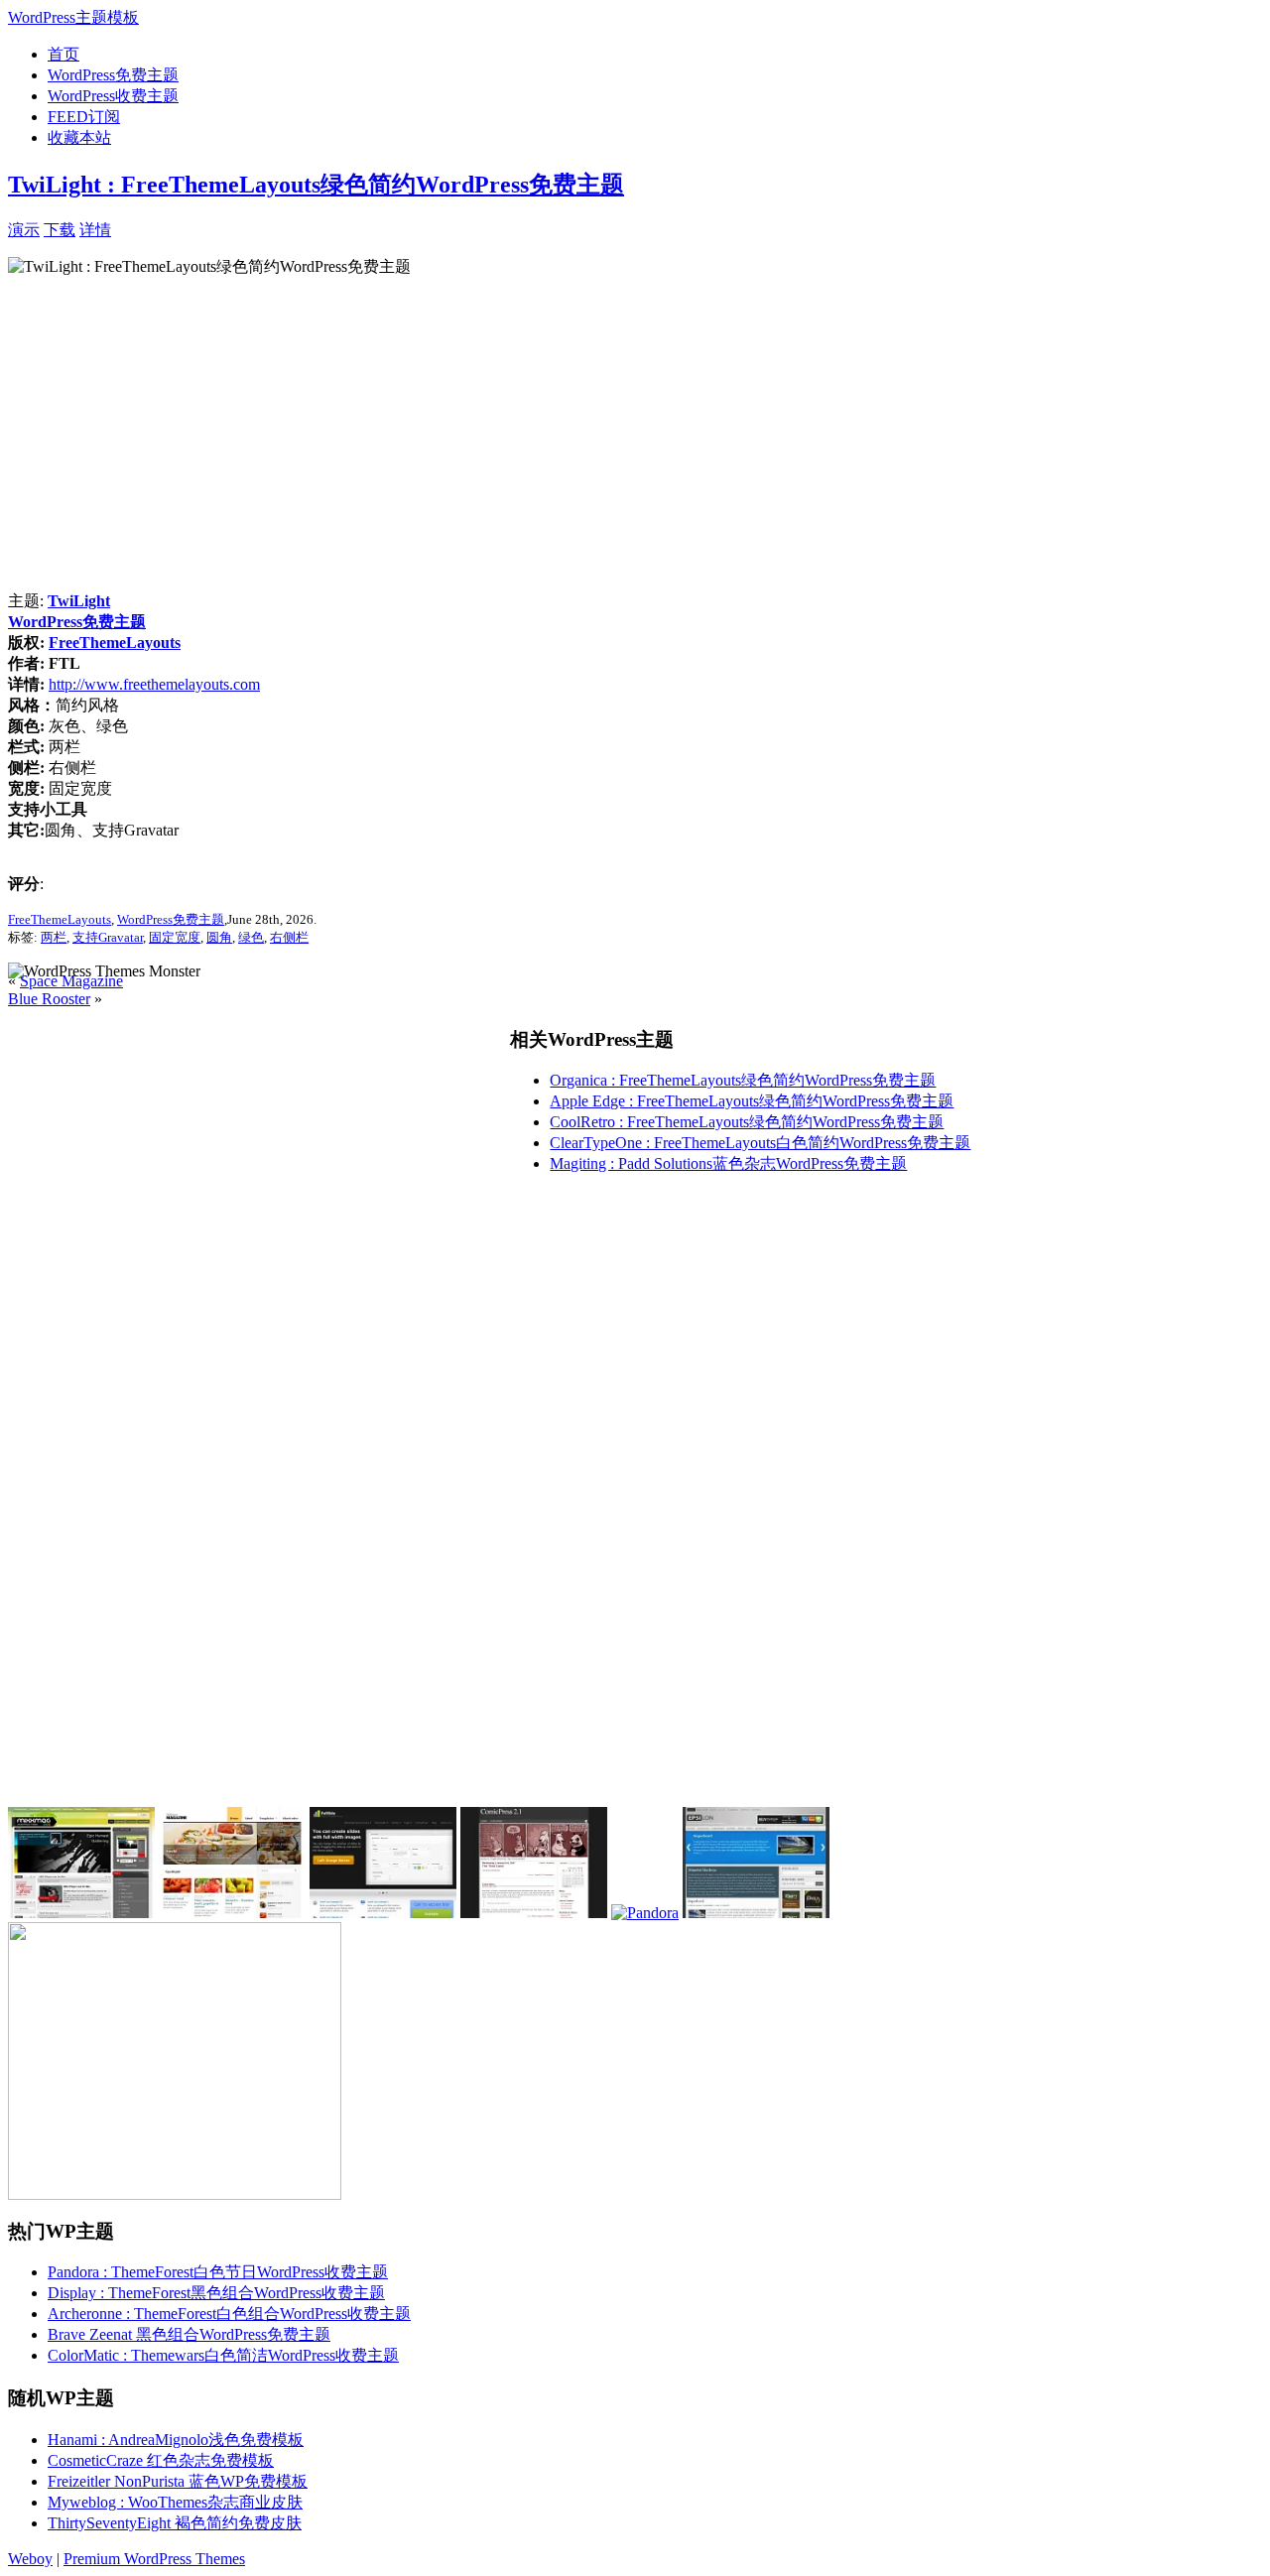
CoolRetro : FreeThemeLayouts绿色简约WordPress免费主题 (747, 1122)
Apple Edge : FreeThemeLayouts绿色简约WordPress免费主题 (752, 1101)
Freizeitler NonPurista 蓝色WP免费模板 (178, 2481)
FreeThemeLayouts (115, 643)
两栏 (54, 937)
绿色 (251, 937)
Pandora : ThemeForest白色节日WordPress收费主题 (218, 2272)
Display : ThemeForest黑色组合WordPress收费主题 (216, 2293)
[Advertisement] (343, 228)
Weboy (30, 2559)
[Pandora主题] (645, 1913)
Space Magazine (71, 981)
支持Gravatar (108, 937)
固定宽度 (175, 937)
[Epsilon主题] (756, 1913)
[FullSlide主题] (383, 1913)
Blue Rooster (49, 999)
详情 (95, 230)
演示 (24, 230)
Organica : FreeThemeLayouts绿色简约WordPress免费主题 (743, 1080)
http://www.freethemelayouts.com (154, 684)
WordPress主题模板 (73, 17)
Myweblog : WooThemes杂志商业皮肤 (175, 2502)
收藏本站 (79, 137)
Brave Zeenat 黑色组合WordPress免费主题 (189, 2334)
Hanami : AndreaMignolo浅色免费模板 (176, 2440)
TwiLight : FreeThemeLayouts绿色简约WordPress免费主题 (316, 185)
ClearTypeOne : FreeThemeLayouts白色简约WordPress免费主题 (760, 1143)
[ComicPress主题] (534, 1913)
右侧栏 (289, 937)
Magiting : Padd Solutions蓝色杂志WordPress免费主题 (728, 1163)
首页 (63, 54)
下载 (60, 230)
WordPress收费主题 (113, 96)
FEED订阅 (84, 117)
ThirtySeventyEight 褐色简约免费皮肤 (175, 2523)
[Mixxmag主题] (81, 1913)
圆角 (219, 937)
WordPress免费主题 (113, 75)
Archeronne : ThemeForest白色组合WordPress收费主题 (229, 2314)
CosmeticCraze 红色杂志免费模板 (161, 2460)
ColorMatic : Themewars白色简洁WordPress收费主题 (223, 2355)
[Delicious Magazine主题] (232, 1913)
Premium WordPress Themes (154, 2559)
